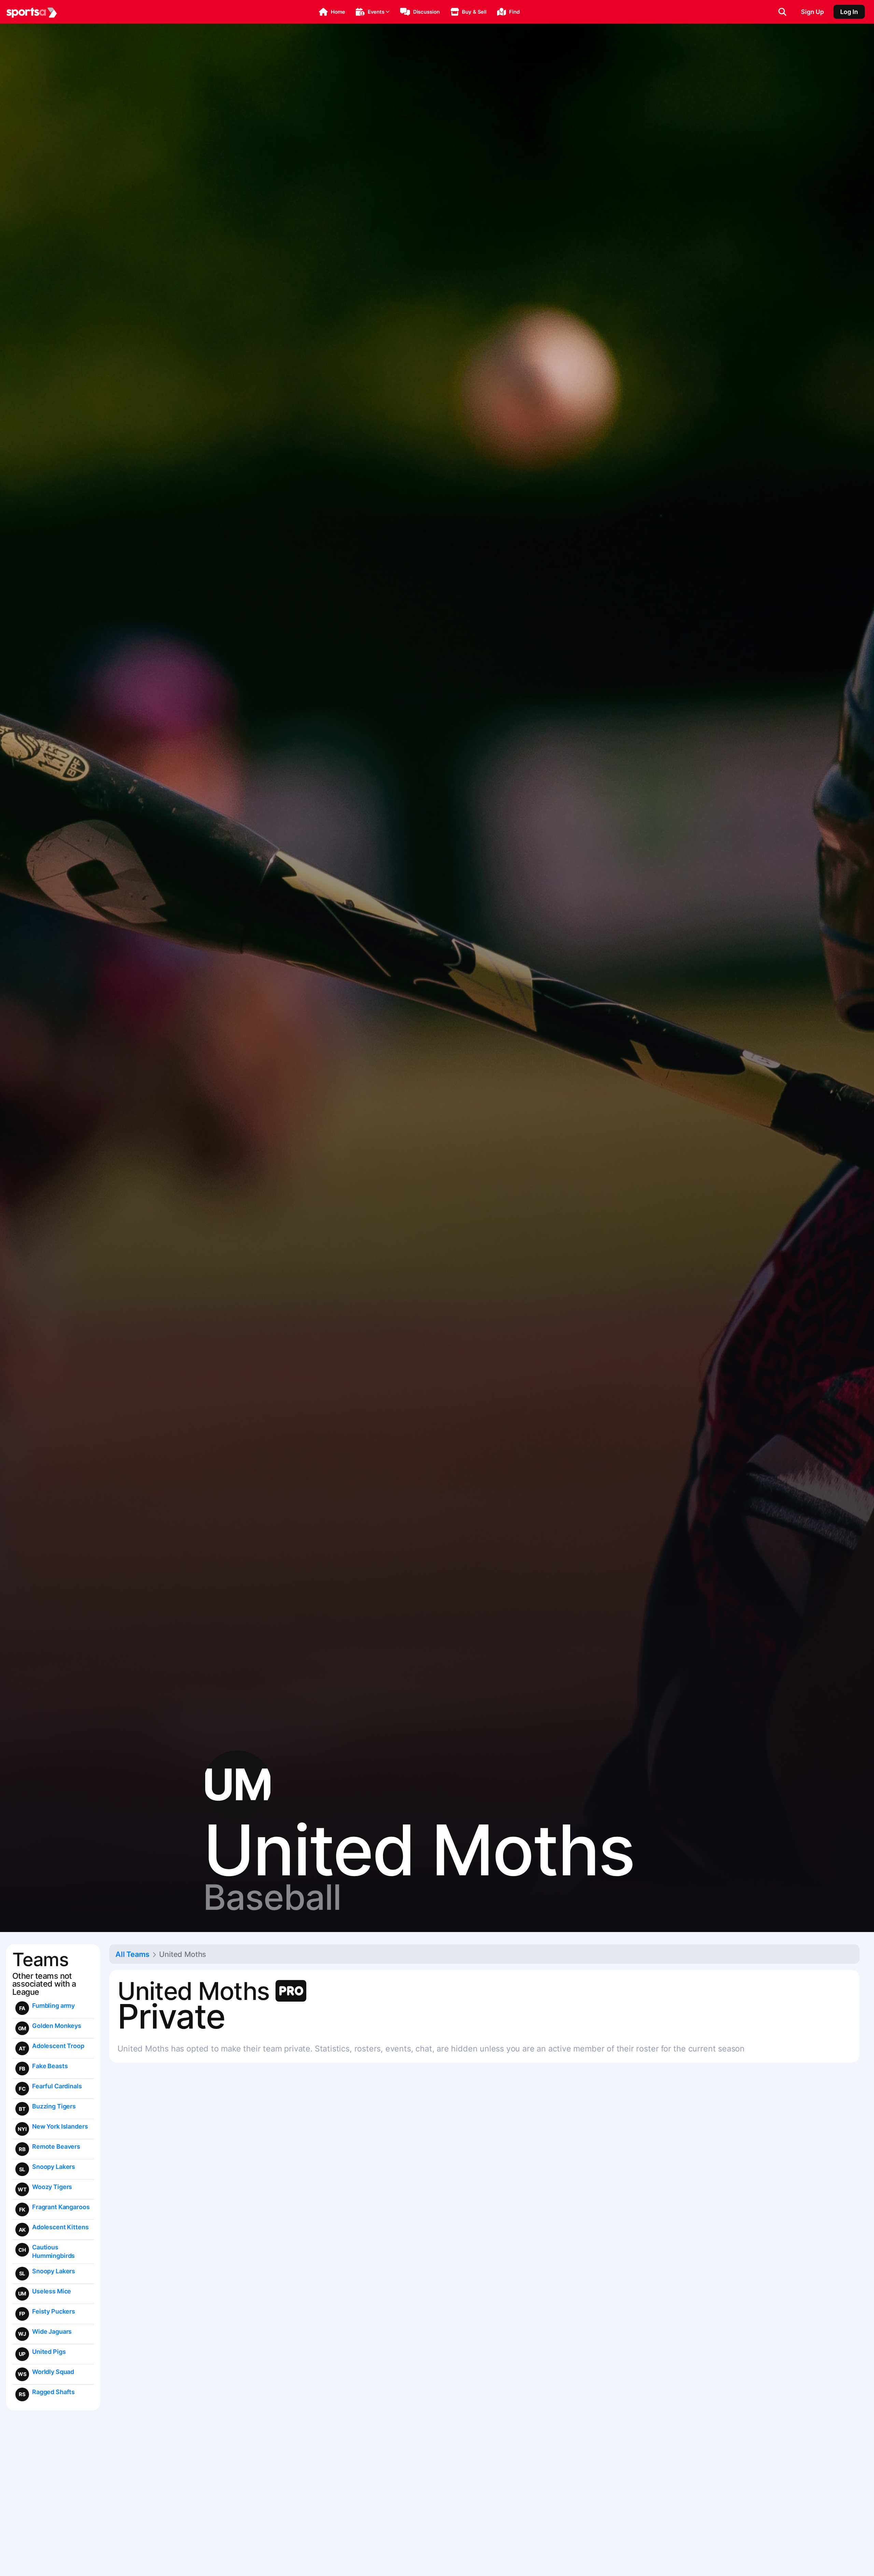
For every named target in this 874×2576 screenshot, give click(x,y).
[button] (332, 12)
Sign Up (812, 12)
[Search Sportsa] (782, 12)
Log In (849, 12)
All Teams (132, 1954)
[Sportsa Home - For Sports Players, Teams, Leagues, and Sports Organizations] (32, 12)
